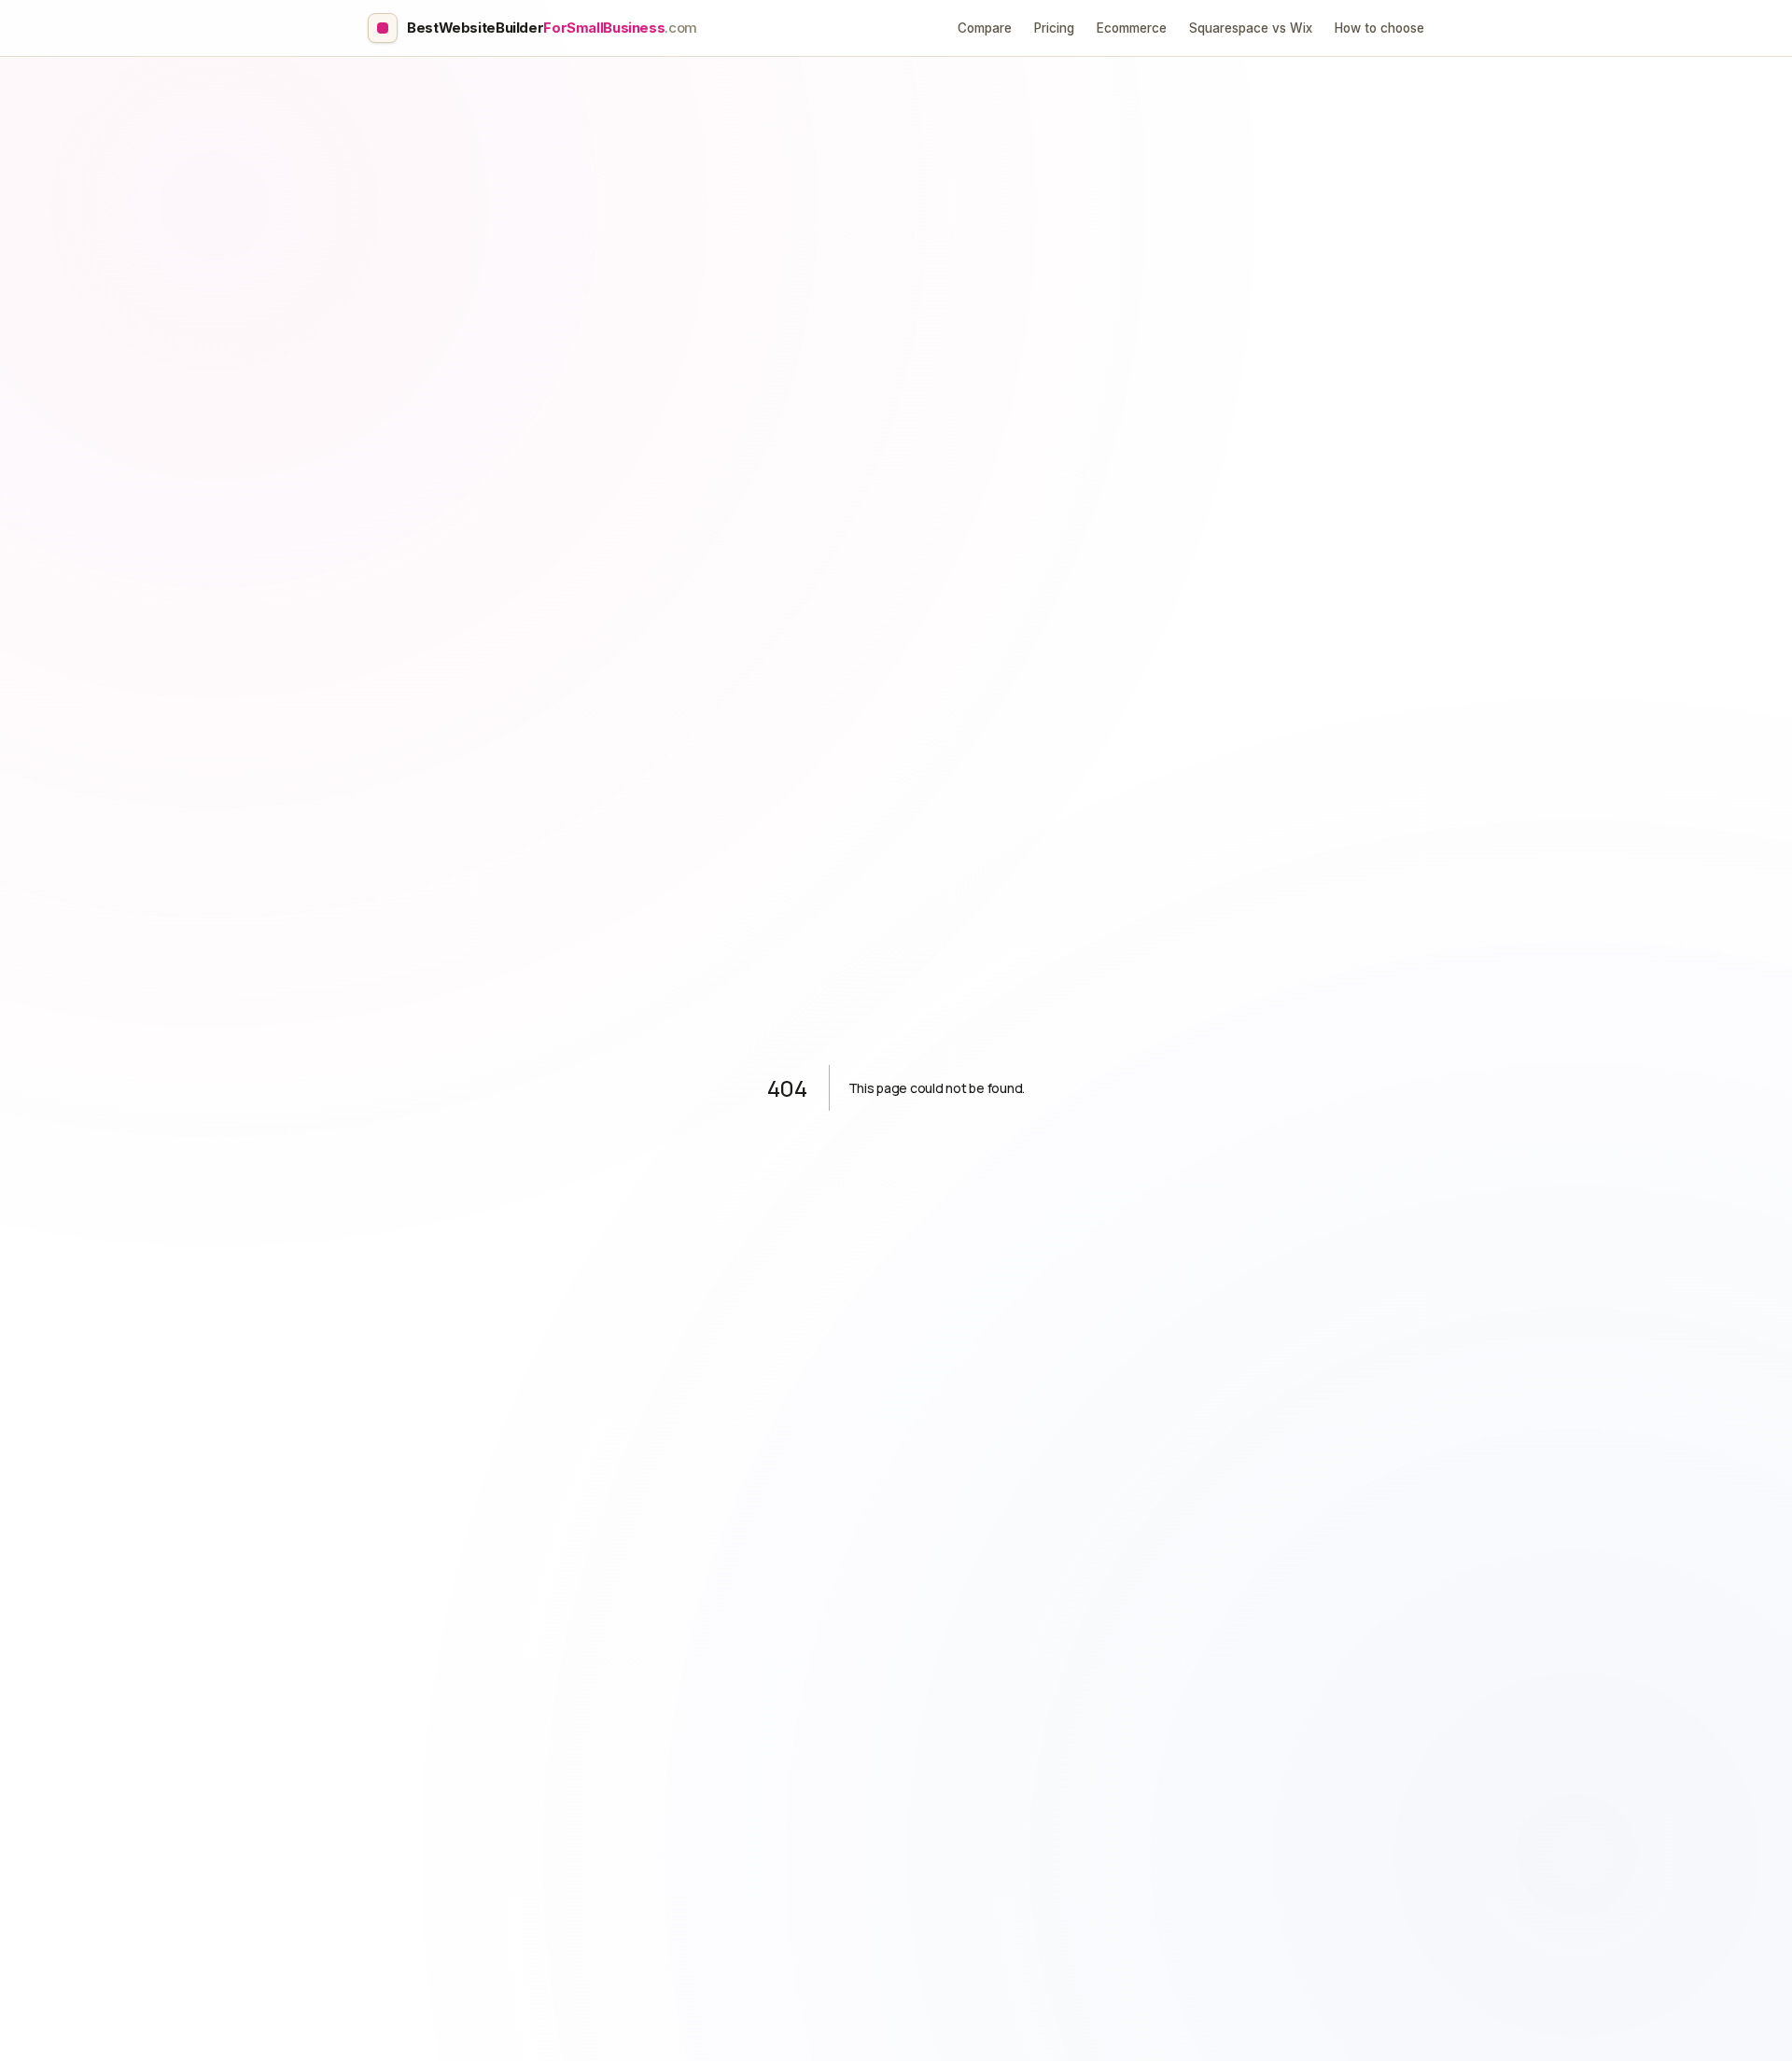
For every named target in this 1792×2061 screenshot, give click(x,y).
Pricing (1054, 28)
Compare (985, 28)
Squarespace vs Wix (1251, 28)
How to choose (1379, 28)
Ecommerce (1132, 28)
